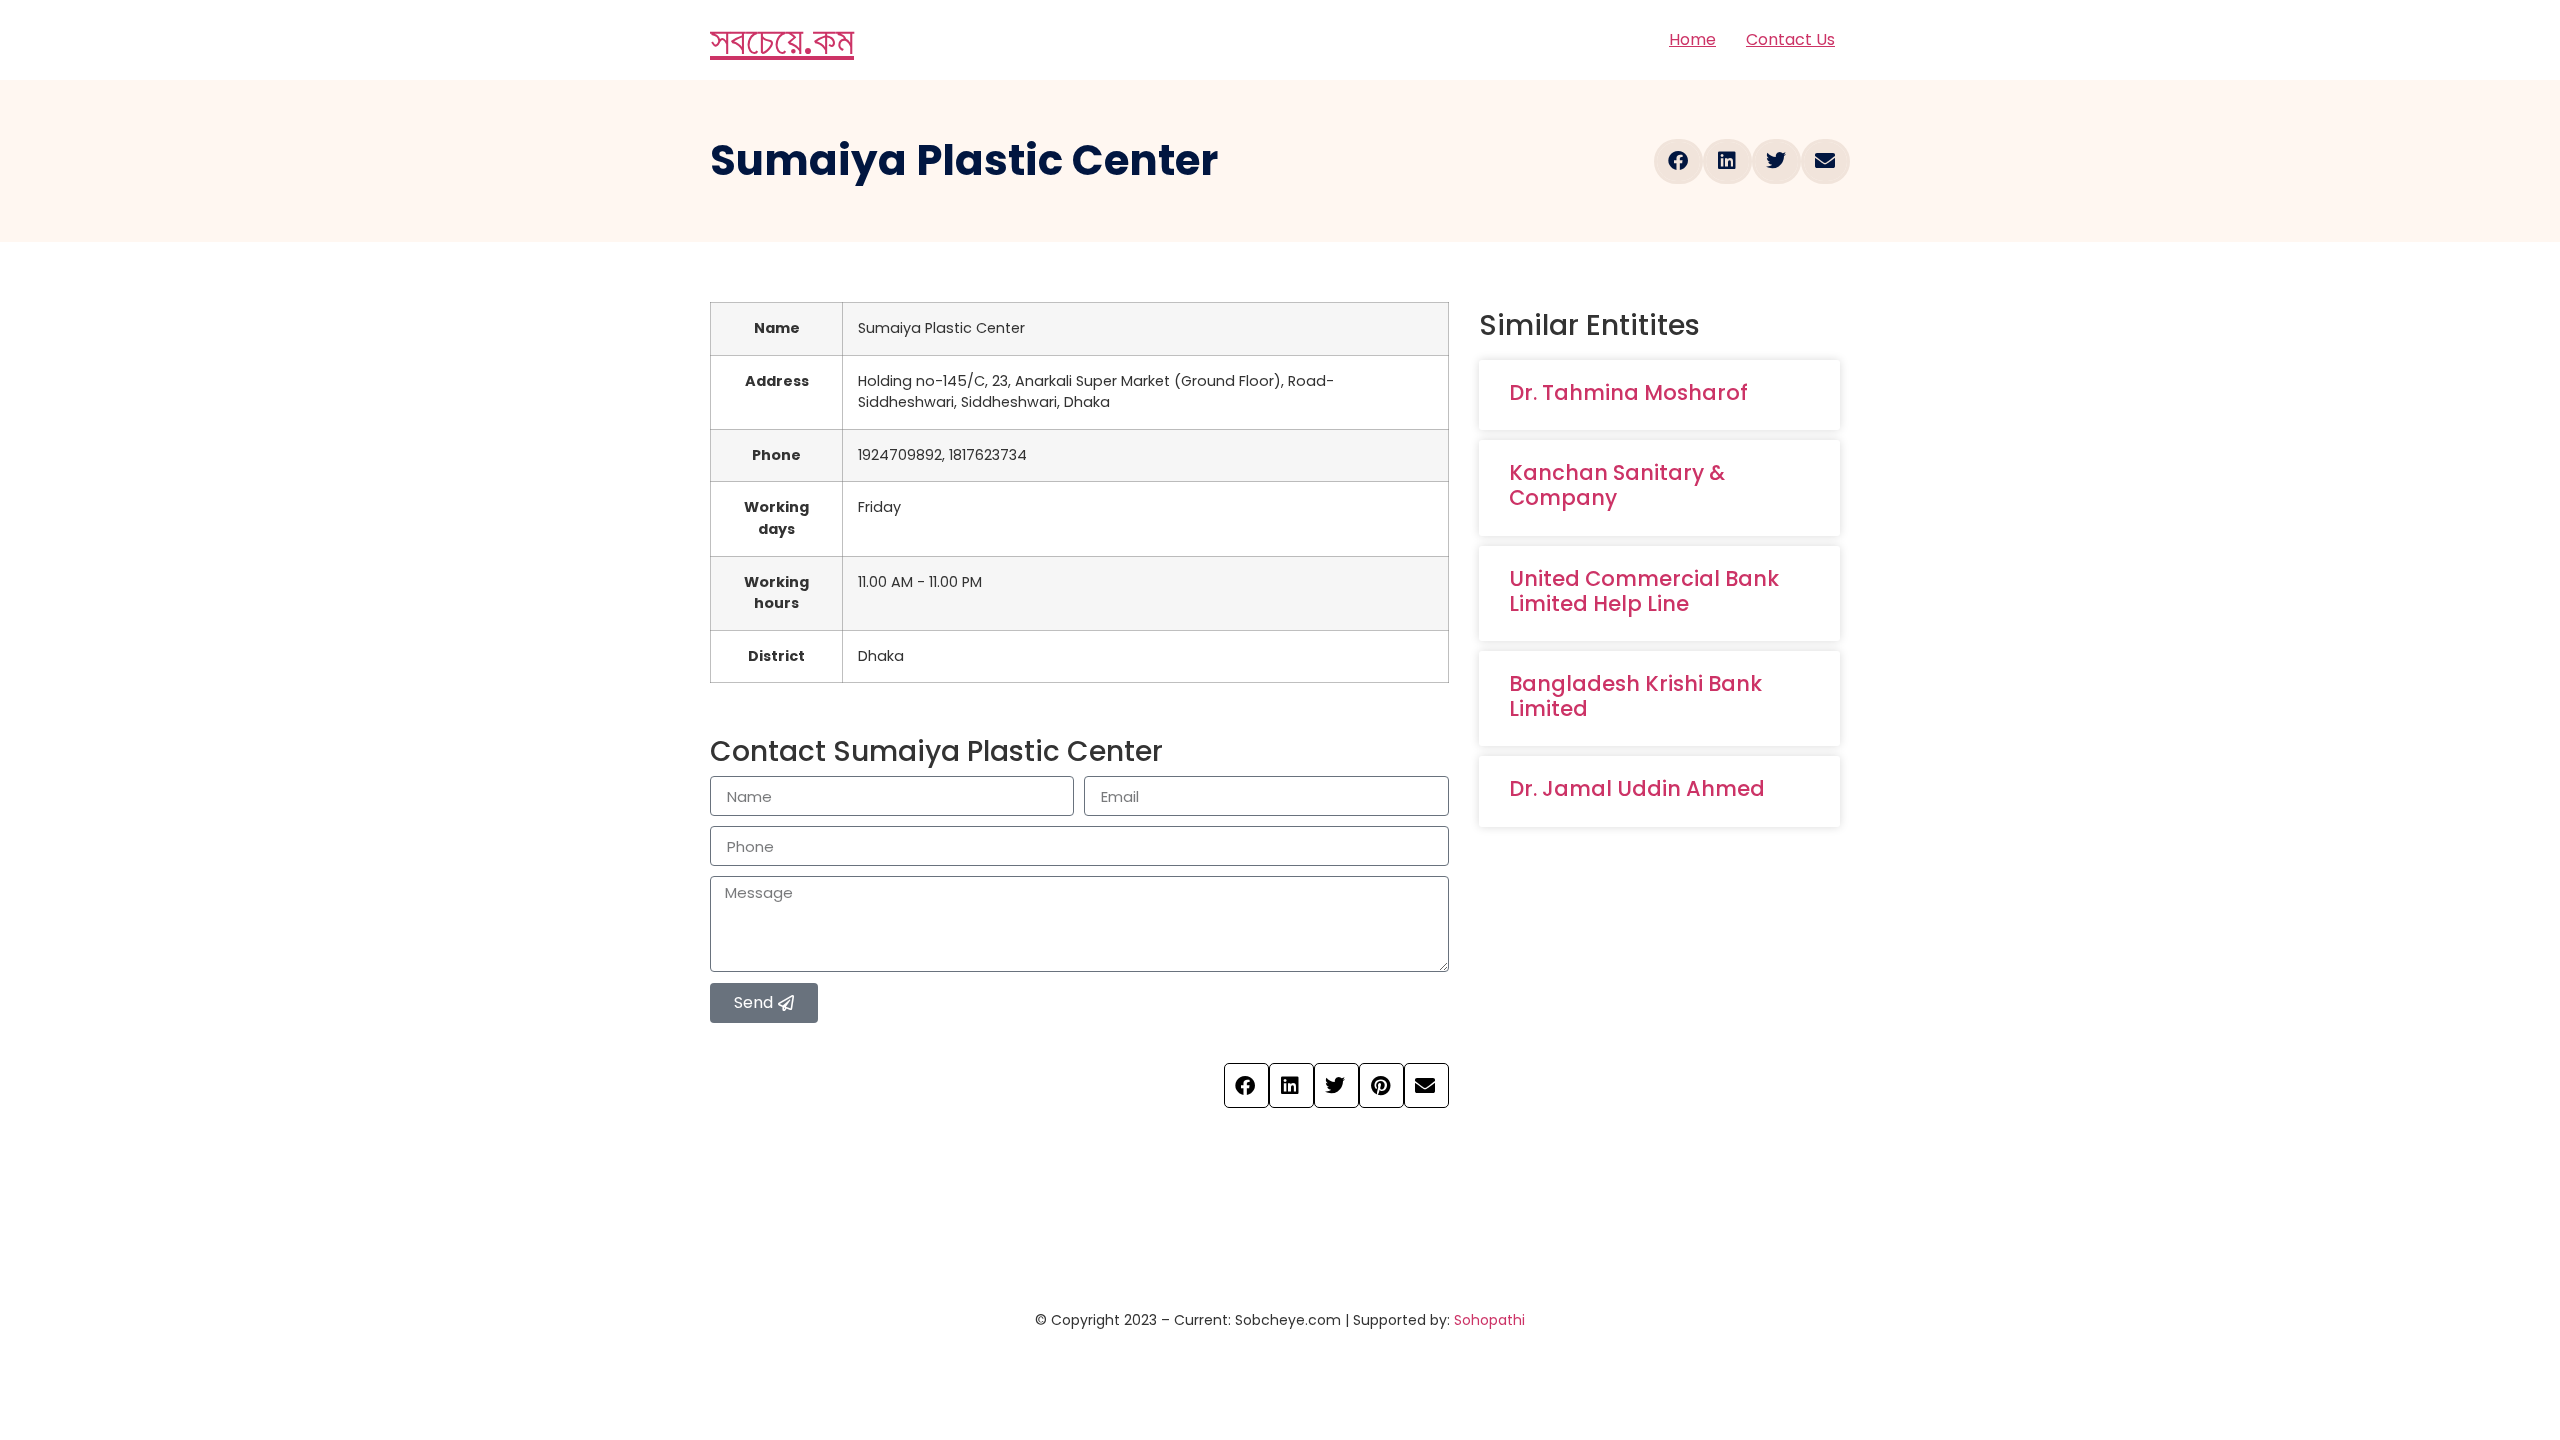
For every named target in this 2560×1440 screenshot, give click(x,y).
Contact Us (1790, 39)
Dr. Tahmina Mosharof (1628, 392)
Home (1692, 39)
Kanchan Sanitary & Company (1617, 485)
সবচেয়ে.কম (782, 40)
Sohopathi (1489, 1320)
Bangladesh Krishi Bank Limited (1635, 696)
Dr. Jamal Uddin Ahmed (1637, 788)
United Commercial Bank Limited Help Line (1644, 591)
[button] (1678, 161)
